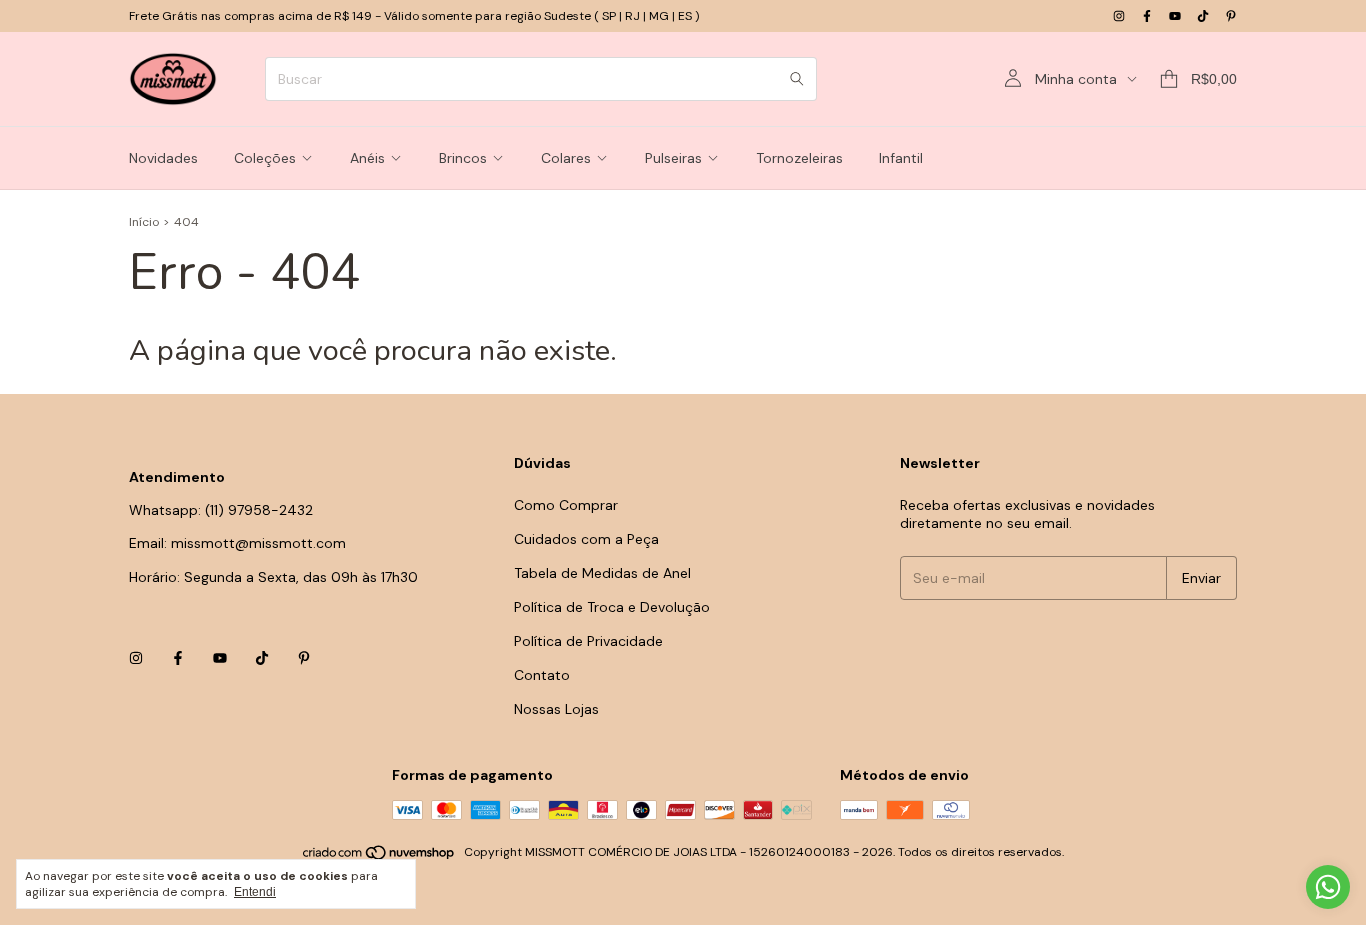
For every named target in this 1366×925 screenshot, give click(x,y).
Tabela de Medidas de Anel (602, 573)
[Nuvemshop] (379, 857)
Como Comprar (566, 505)
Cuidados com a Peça (586, 539)
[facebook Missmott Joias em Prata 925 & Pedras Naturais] (1147, 16)
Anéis (367, 158)
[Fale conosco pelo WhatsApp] (1328, 887)
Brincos (463, 158)
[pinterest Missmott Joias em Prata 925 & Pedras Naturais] (1231, 16)
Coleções (265, 158)
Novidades (163, 158)
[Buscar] (797, 79)
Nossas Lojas (556, 709)
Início (144, 222)
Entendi (255, 892)
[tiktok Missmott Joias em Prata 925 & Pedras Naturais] (1203, 16)
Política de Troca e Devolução (612, 607)
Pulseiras (673, 158)
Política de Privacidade (588, 641)
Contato (542, 675)
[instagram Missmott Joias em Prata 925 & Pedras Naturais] (1119, 16)
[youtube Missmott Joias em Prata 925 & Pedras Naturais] (1175, 16)
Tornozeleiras (799, 158)
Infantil (901, 158)
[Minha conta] (1013, 79)
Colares (566, 158)
